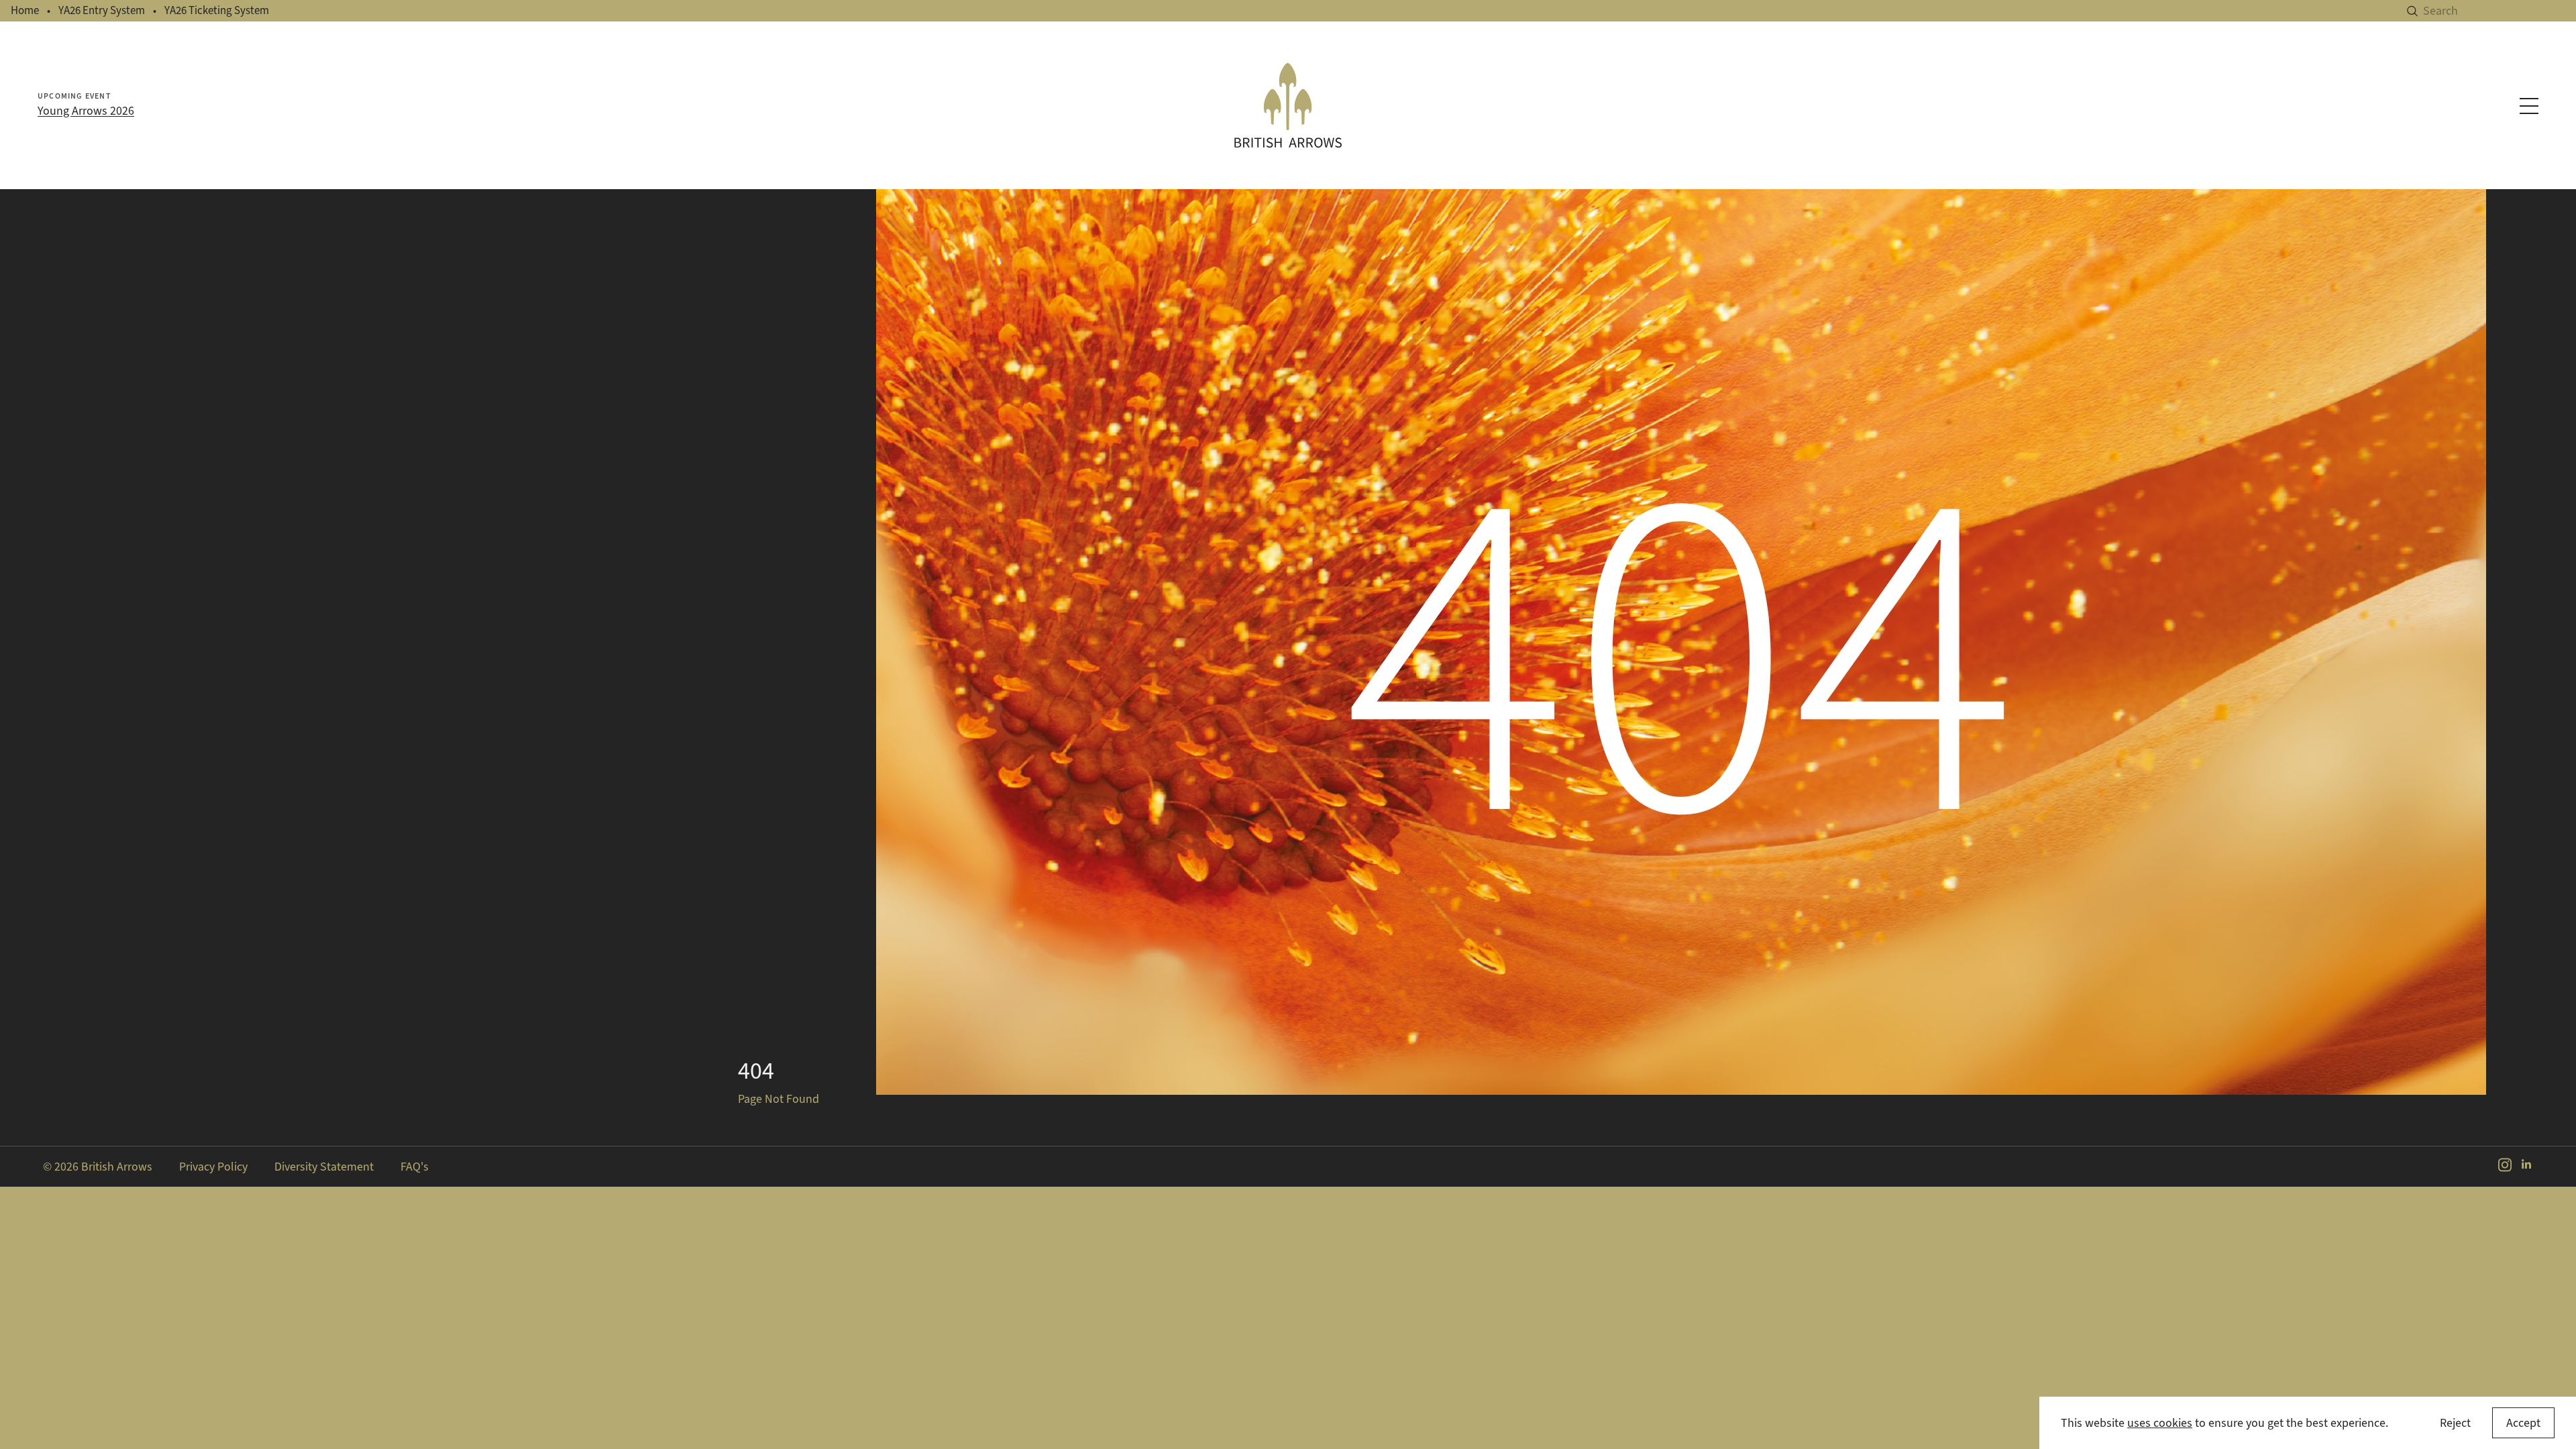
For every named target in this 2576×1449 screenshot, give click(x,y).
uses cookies (2160, 1423)
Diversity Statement (324, 1167)
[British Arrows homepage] (1288, 105)
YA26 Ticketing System (217, 10)
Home (25, 10)
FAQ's (415, 1167)
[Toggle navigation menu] (2529, 106)
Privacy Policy (213, 1167)
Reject (2455, 1423)
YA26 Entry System (102, 10)
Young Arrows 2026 (86, 111)
